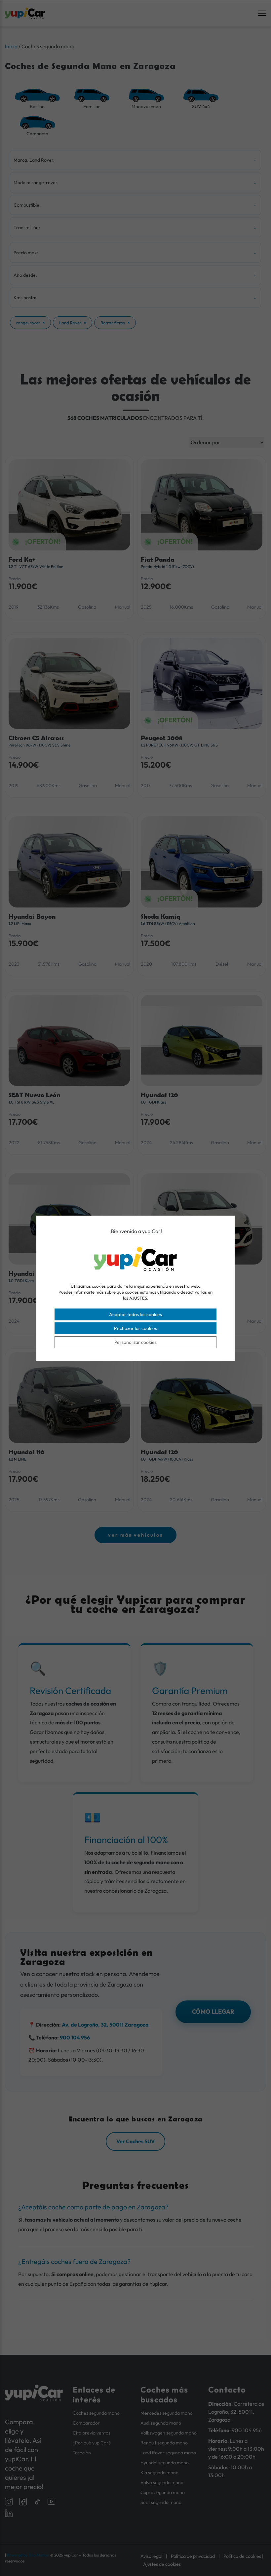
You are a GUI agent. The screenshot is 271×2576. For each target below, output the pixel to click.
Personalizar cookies (135, 1342)
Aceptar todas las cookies (135, 1314)
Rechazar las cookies (135, 1328)
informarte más (89, 1292)
